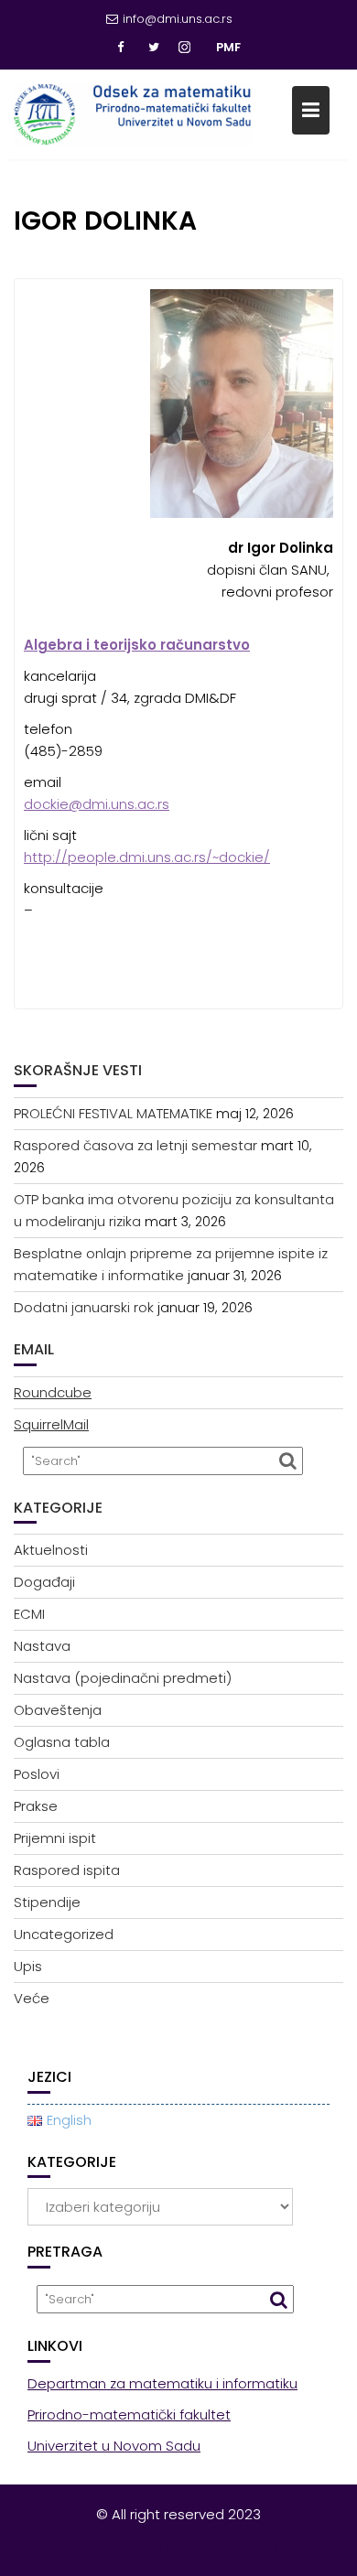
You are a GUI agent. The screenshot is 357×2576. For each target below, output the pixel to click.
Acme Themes (231, 2545)
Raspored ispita (67, 1870)
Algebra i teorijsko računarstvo (137, 645)
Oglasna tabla (62, 1742)
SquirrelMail (51, 1424)
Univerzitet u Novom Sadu (114, 2446)
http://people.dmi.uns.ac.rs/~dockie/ (147, 857)
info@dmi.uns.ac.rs (178, 19)
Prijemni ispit (55, 1838)
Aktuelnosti (51, 1550)
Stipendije (47, 1902)
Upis (28, 1966)
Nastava (42, 1646)
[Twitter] (154, 48)
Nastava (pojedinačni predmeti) (123, 1678)
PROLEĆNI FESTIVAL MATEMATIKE (113, 1113)
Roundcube (53, 1392)
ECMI (29, 1614)
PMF (228, 47)
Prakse (36, 1806)
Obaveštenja (58, 1710)
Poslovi (37, 1774)
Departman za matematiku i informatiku (162, 2383)
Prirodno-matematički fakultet (129, 2414)
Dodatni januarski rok (84, 1307)
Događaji (44, 1582)
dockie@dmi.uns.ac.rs (97, 804)
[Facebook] (121, 48)
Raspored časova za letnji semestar (135, 1145)
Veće (32, 1998)
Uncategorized (64, 1934)
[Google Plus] (187, 48)
